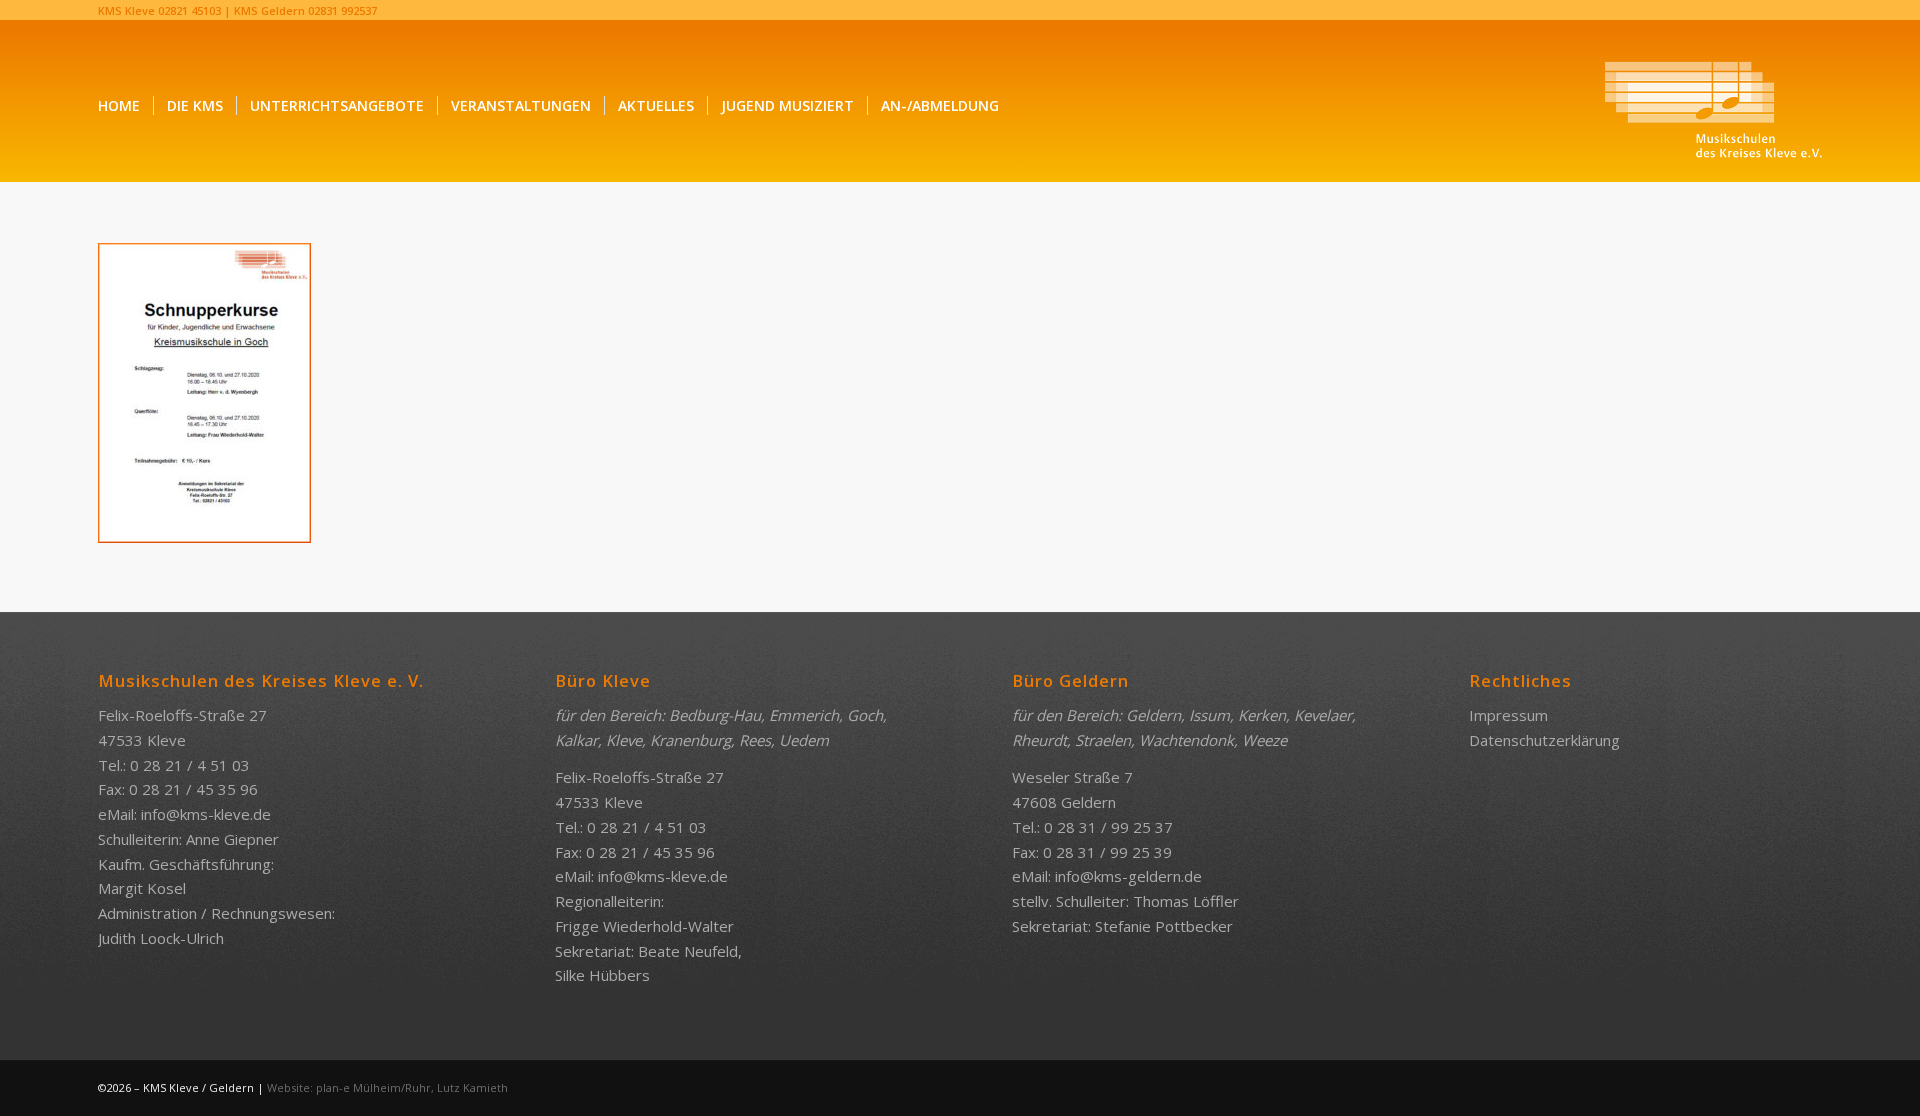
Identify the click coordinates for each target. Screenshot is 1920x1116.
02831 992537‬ (342, 10)
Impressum (1508, 715)
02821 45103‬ (189, 10)
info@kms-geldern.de (1128, 876)
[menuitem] (119, 106)
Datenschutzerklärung (1544, 740)
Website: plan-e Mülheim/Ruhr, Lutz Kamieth (387, 1087)
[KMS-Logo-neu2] (1713, 106)
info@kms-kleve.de (206, 814)
